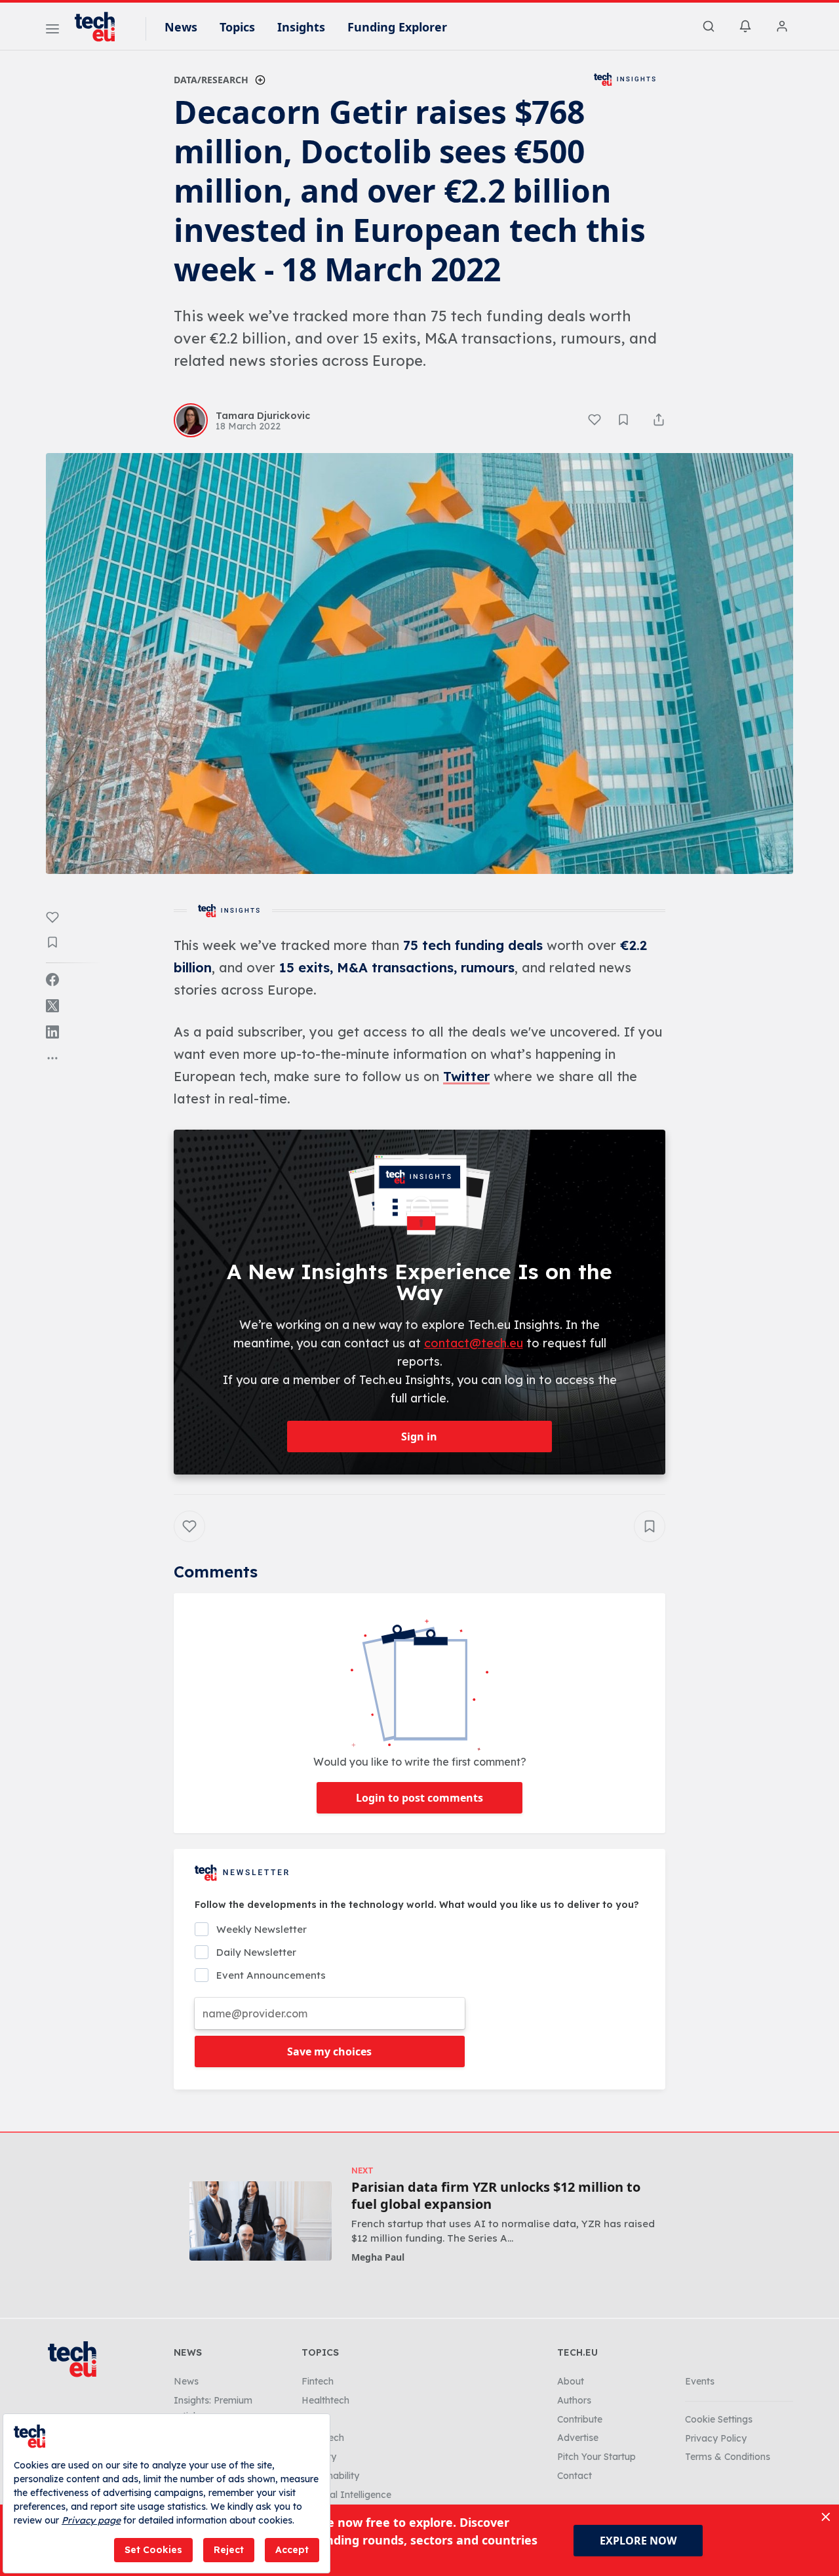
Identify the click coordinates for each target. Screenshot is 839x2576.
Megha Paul (378, 2257)
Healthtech (325, 2400)
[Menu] (52, 31)
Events (700, 2381)
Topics (237, 27)
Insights (301, 27)
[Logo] (101, 27)
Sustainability (330, 2476)
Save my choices (329, 2051)
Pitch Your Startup (596, 2457)
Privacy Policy (716, 2438)
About (571, 2381)
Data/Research (211, 80)
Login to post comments (419, 1798)
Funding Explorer (397, 27)
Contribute (580, 2419)
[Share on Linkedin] (52, 1032)
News (181, 27)
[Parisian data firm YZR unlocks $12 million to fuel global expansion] (261, 2221)
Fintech (318, 2381)
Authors (574, 2400)
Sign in (419, 1437)
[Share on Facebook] (52, 980)
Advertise (578, 2438)
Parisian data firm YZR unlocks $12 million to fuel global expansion (496, 2196)
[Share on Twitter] (52, 1006)
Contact (575, 2476)
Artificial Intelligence (346, 2495)
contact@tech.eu (474, 1343)
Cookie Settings (719, 2419)
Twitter (466, 1076)
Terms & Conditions (728, 2457)
